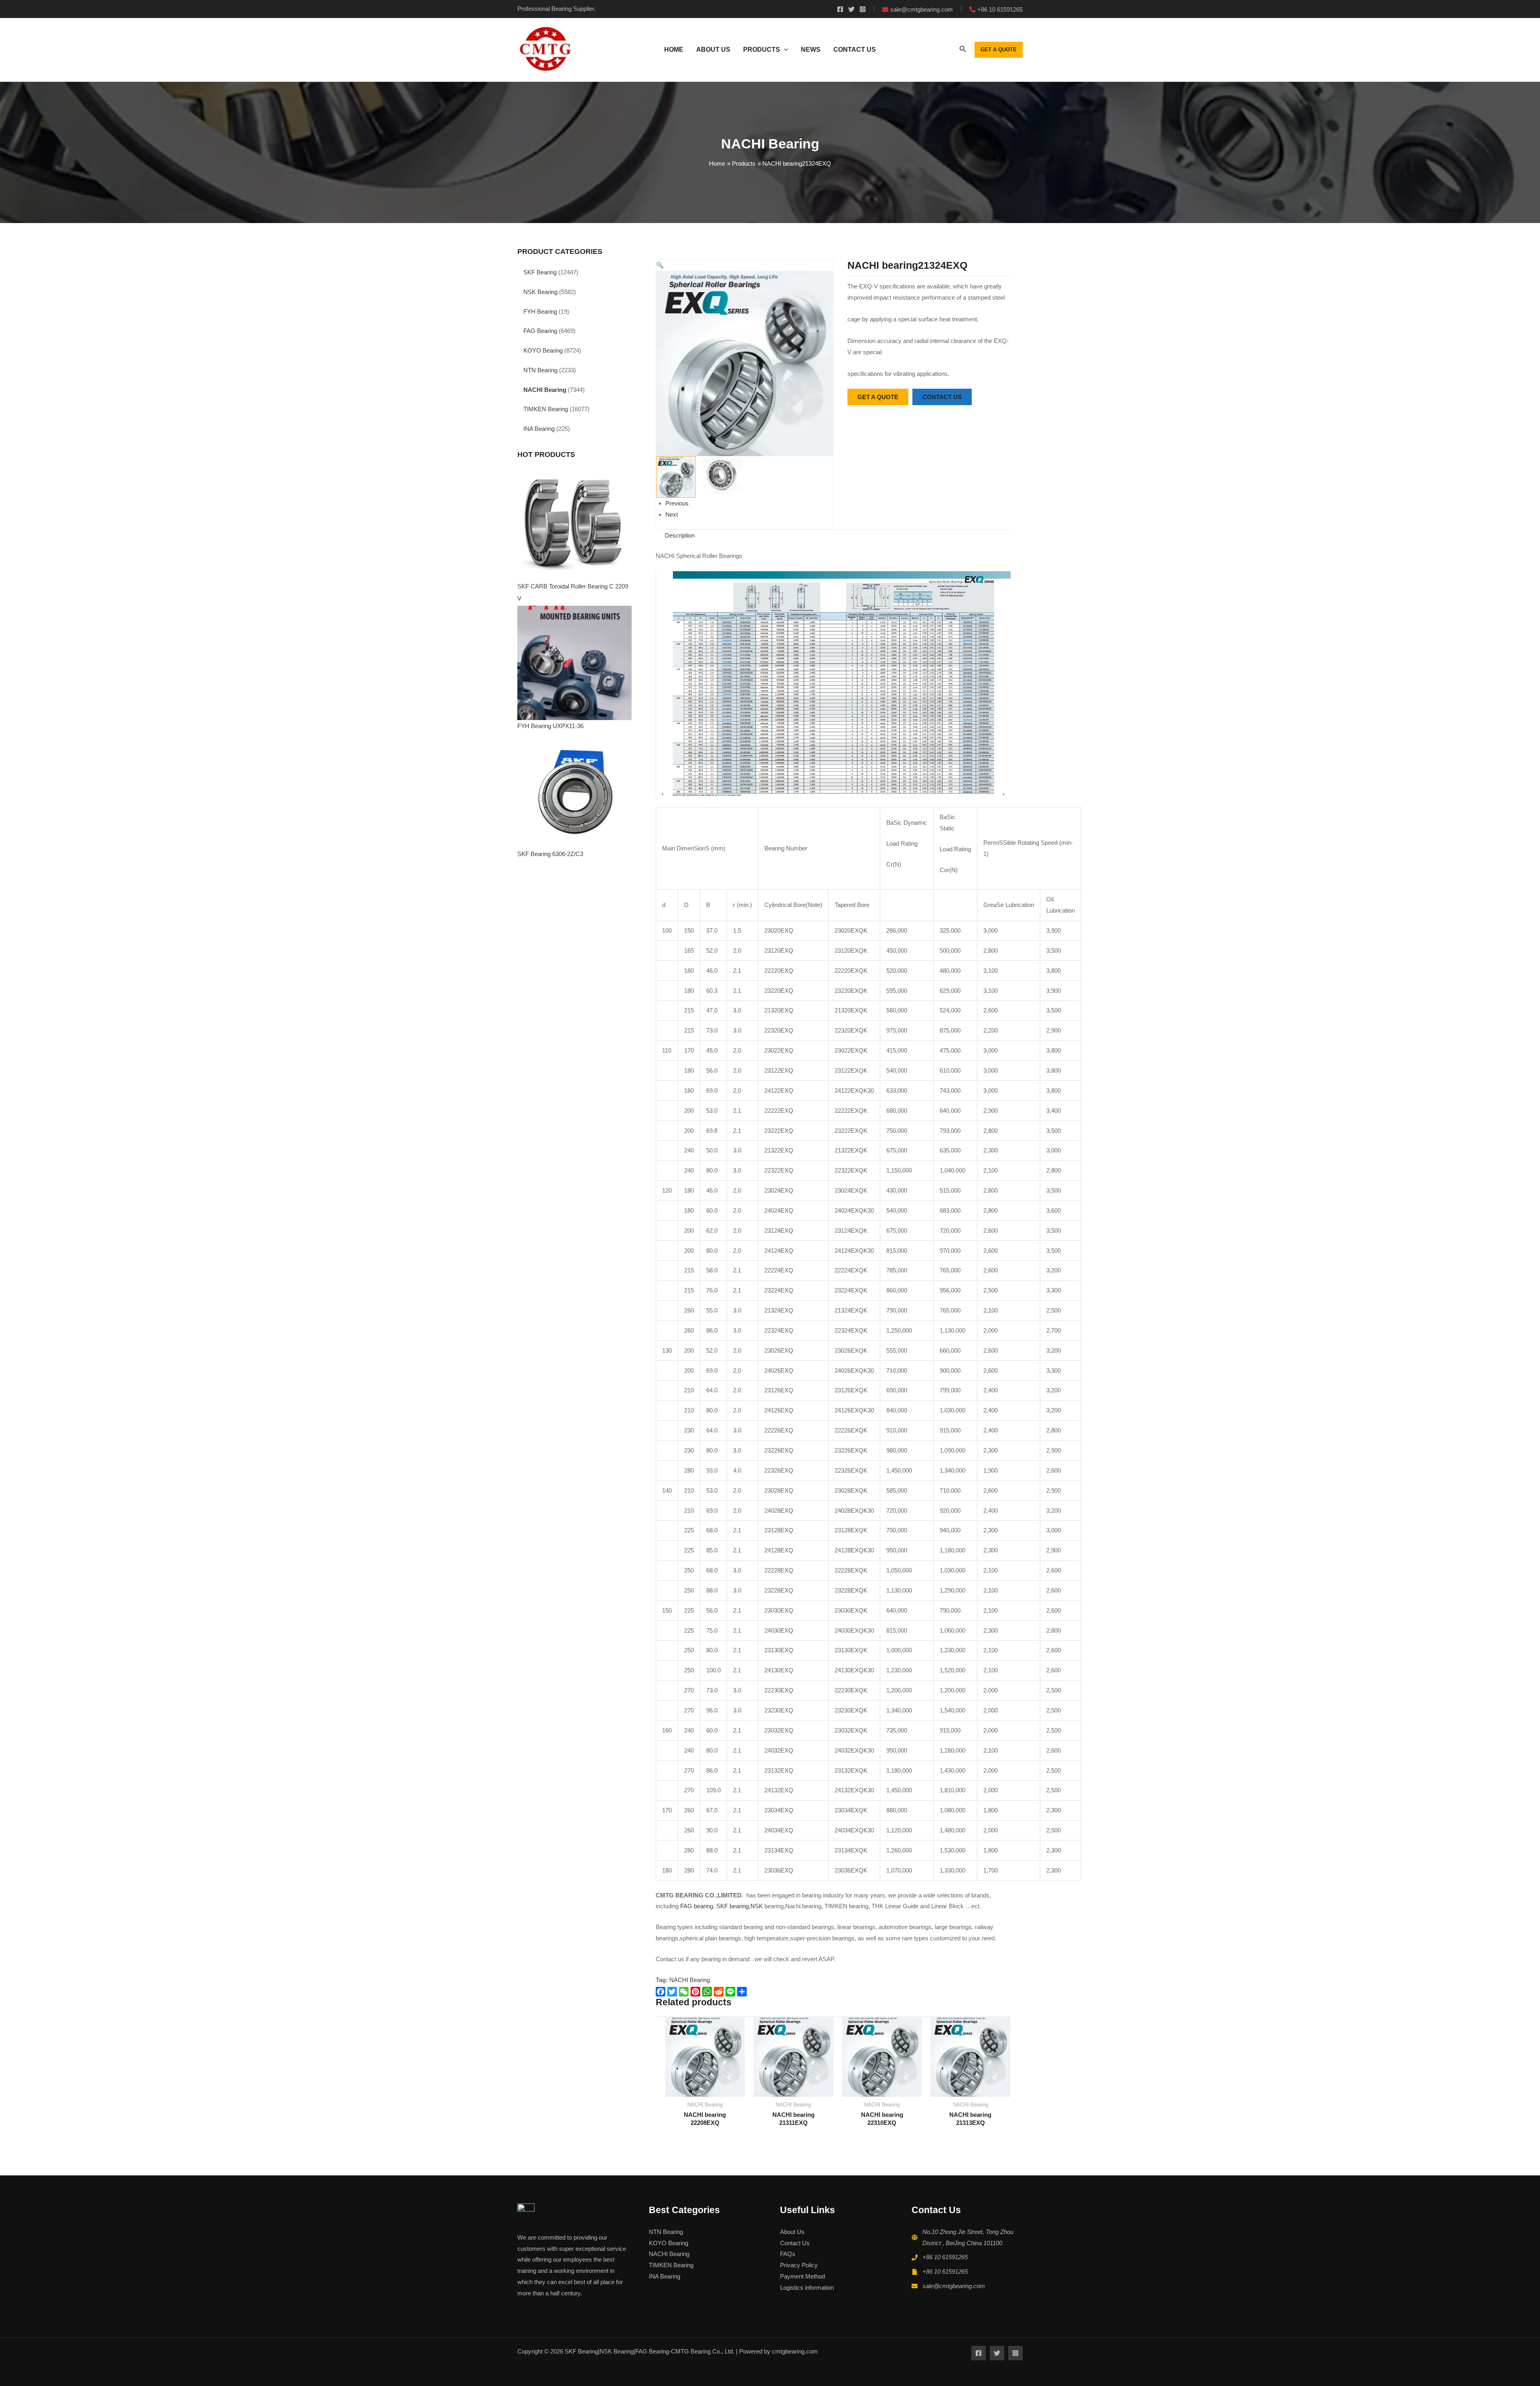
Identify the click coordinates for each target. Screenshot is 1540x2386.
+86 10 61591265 (945, 2257)
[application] (784, 50)
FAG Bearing (540, 331)
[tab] (680, 536)
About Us (792, 2232)
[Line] (731, 1992)
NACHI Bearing (545, 390)
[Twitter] (851, 9)
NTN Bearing (540, 370)
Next (672, 514)
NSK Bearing (540, 292)
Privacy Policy (799, 2265)
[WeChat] (685, 1992)
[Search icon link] (963, 51)
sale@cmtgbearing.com (954, 2286)
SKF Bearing (540, 272)
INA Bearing (539, 429)
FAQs (788, 2254)
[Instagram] (863, 9)
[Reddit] (720, 1992)
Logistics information (807, 2288)
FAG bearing (696, 1906)
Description (680, 535)
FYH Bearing (540, 311)
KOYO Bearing (543, 350)
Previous (677, 503)
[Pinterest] (696, 1992)
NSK (757, 1906)
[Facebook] (840, 9)
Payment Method (802, 2276)
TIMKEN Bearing (546, 409)
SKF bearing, (733, 1906)
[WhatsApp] (708, 1992)
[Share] (743, 1992)
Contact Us (795, 2243)
